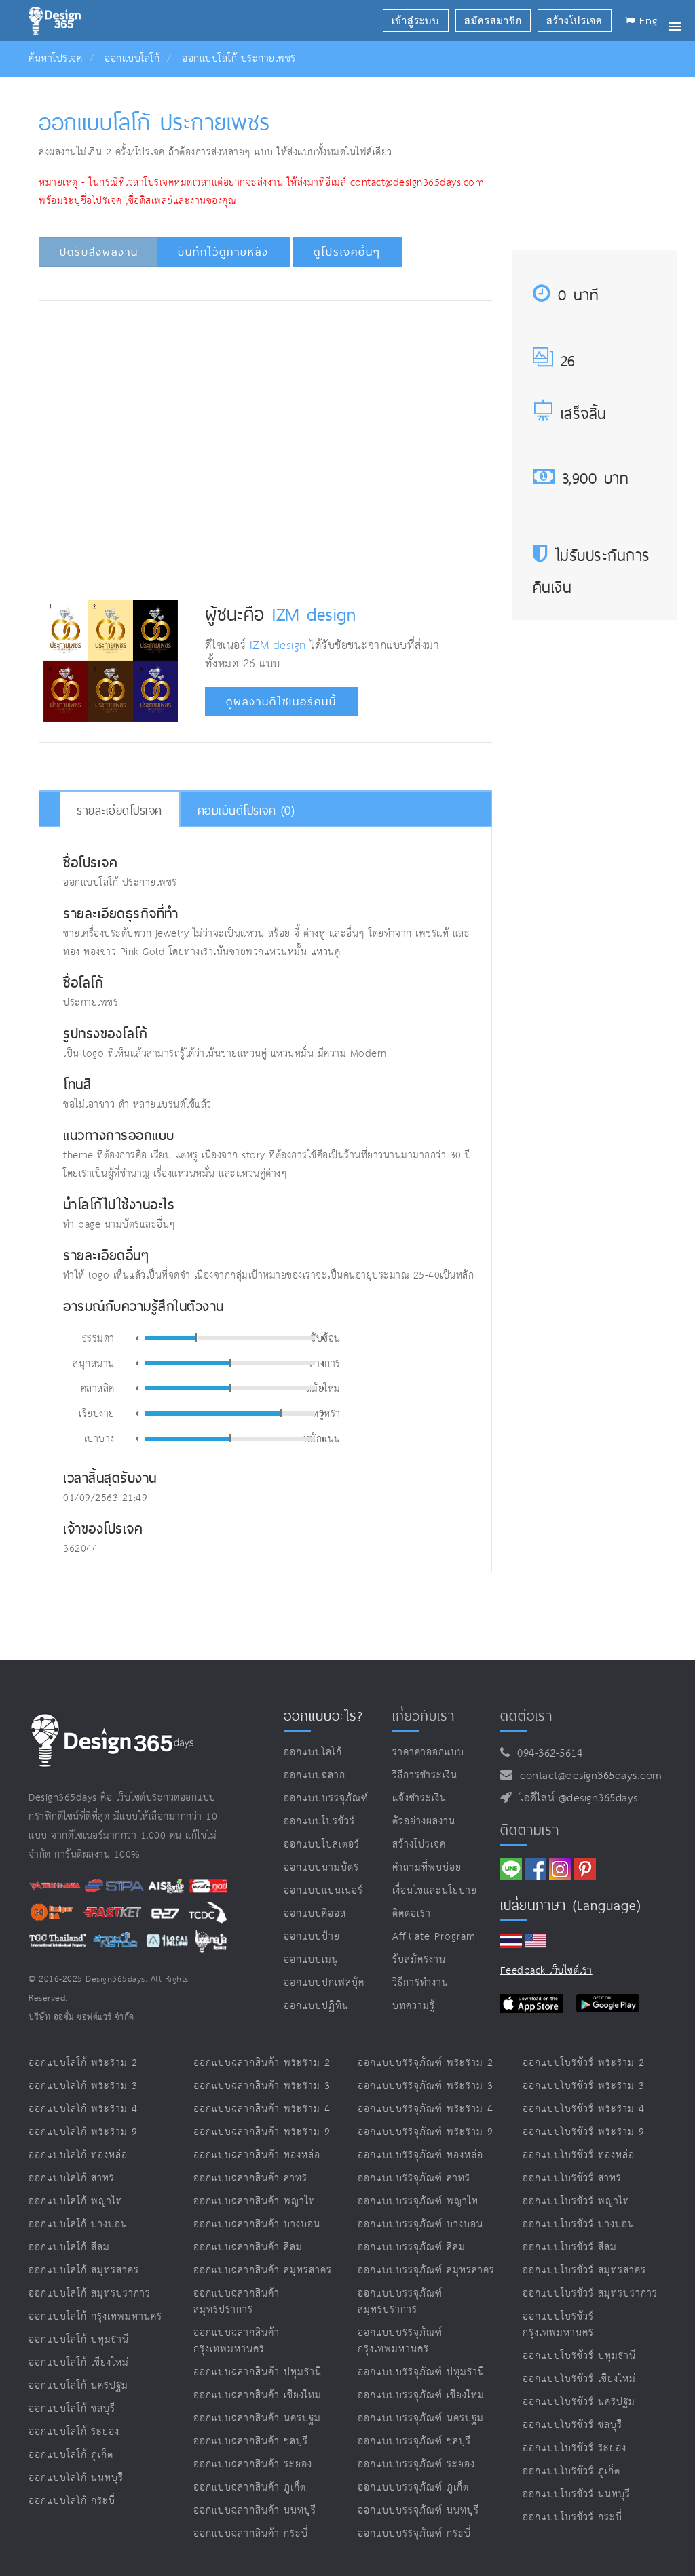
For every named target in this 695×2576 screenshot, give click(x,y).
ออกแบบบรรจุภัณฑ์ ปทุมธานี (421, 2372)
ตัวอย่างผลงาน (424, 1821)
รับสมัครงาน (419, 1960)
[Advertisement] (290, 352)
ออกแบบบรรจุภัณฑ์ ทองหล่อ (420, 2155)
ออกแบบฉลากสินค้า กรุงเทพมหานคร (237, 2341)
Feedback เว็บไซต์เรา (546, 1971)
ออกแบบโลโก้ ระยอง (74, 2432)
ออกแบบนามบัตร (321, 1868)
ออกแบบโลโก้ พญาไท (76, 2201)
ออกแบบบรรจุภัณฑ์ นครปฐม (421, 2418)
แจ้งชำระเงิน (419, 1798)
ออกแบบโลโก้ (132, 59)
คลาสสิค (98, 1388)
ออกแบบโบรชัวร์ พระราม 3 (584, 2086)
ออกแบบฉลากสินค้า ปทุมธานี (258, 2372)
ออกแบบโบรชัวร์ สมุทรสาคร (584, 2270)
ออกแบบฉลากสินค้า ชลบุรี (251, 2441)
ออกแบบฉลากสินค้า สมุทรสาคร (263, 2270)
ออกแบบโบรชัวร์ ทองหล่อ (579, 2155)
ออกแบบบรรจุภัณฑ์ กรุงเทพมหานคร (400, 2341)
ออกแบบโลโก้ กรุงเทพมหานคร (95, 2317)
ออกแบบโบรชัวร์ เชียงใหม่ (579, 2379)
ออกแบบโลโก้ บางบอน (78, 2224)
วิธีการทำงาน (420, 1983)
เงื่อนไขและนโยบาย (435, 1891)
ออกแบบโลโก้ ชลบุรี (72, 2409)
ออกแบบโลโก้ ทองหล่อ (78, 2155)
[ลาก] (196, 1338)
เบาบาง (99, 1438)
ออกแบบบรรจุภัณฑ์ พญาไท (418, 2201)
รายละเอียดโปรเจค (119, 810)
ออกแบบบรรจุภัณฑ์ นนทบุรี (418, 2511)
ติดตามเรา (530, 1830)
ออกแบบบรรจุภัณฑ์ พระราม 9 (426, 2132)
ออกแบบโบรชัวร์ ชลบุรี (572, 2425)
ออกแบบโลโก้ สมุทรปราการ (90, 2294)
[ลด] (137, 1338)
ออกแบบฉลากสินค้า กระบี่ (251, 2534)
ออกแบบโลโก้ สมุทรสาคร (84, 2270)
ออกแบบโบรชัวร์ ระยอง (575, 2448)
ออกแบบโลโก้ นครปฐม (78, 2386)
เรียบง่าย (97, 1413)
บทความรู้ (414, 2006)
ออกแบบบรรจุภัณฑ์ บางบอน (420, 2224)
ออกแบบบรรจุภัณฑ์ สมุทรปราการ (400, 2302)
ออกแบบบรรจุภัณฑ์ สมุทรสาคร (426, 2270)
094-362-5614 (546, 1754)
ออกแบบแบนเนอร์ (323, 1891)
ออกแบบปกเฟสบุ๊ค (324, 1983)
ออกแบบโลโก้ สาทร (72, 2178)
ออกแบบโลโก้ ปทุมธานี (79, 2340)
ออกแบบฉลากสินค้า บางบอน (257, 2224)
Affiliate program (434, 1937)
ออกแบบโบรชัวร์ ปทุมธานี (579, 2356)
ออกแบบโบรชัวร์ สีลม (570, 2247)
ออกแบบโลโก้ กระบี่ (72, 2501)
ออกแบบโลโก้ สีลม (69, 2247)
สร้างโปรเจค (419, 1845)
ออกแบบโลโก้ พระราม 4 (83, 2109)
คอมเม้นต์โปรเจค (246, 810)
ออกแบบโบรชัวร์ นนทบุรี (577, 2494)
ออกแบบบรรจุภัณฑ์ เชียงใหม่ (421, 2395)
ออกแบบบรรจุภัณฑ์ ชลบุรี (414, 2441)
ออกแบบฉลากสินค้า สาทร (250, 2178)
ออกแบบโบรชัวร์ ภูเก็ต (571, 2471)
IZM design (314, 614)
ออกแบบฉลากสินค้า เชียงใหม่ (258, 2395)
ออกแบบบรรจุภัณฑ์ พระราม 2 (426, 2063)
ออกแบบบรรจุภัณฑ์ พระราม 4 (426, 2109)
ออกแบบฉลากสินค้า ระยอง (253, 2464)
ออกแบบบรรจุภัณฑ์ (326, 1798)
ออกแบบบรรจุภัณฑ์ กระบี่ (414, 2534)
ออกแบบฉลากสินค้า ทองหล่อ (257, 2155)
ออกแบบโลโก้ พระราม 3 (83, 2086)
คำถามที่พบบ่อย (427, 1868)
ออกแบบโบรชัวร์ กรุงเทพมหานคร (558, 2325)
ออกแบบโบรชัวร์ (319, 1821)
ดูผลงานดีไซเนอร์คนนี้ (281, 702)
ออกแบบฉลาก (315, 1775)
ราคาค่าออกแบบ (428, 1752)
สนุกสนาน (94, 1363)
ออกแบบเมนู (311, 1960)
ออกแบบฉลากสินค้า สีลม (248, 2247)
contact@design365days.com (587, 1776)
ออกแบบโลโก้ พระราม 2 (83, 2063)
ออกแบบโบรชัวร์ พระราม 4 (584, 2109)
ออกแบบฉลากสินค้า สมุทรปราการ (237, 2302)
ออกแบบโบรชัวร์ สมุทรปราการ (590, 2294)
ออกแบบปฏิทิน (316, 2006)
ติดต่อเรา (412, 1914)
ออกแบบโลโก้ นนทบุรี (76, 2478)
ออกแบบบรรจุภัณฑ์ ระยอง (416, 2464)
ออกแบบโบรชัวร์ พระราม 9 (584, 2132)
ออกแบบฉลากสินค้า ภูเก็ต (250, 2487)
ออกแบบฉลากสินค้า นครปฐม (257, 2418)
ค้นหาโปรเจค (55, 59)
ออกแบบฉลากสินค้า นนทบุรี (255, 2511)
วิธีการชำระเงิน (425, 1775)
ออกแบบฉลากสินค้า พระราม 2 (262, 2063)
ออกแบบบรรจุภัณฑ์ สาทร (414, 2178)
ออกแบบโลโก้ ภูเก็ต (71, 2455)
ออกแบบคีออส (315, 1914)
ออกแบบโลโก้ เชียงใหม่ (79, 2363)
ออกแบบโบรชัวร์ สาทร (572, 2178)
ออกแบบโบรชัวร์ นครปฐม (579, 2402)
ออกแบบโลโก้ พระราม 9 (83, 2132)
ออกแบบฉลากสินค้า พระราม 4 (262, 2109)
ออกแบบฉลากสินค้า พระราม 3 (262, 2086)
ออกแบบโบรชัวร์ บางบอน (579, 2224)
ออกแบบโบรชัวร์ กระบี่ (572, 2517)
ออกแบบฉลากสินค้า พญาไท (255, 2201)
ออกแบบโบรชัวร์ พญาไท (576, 2201)
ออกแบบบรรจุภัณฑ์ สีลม (412, 2247)
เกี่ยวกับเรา (424, 1716)
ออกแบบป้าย (312, 1937)
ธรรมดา (98, 1338)
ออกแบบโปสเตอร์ (322, 1845)
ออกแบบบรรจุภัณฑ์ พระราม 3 (426, 2086)
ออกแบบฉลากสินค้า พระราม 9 (262, 2132)
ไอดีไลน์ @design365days (575, 1798)
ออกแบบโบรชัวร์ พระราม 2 (584, 2063)
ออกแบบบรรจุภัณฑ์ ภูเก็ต (413, 2487)
